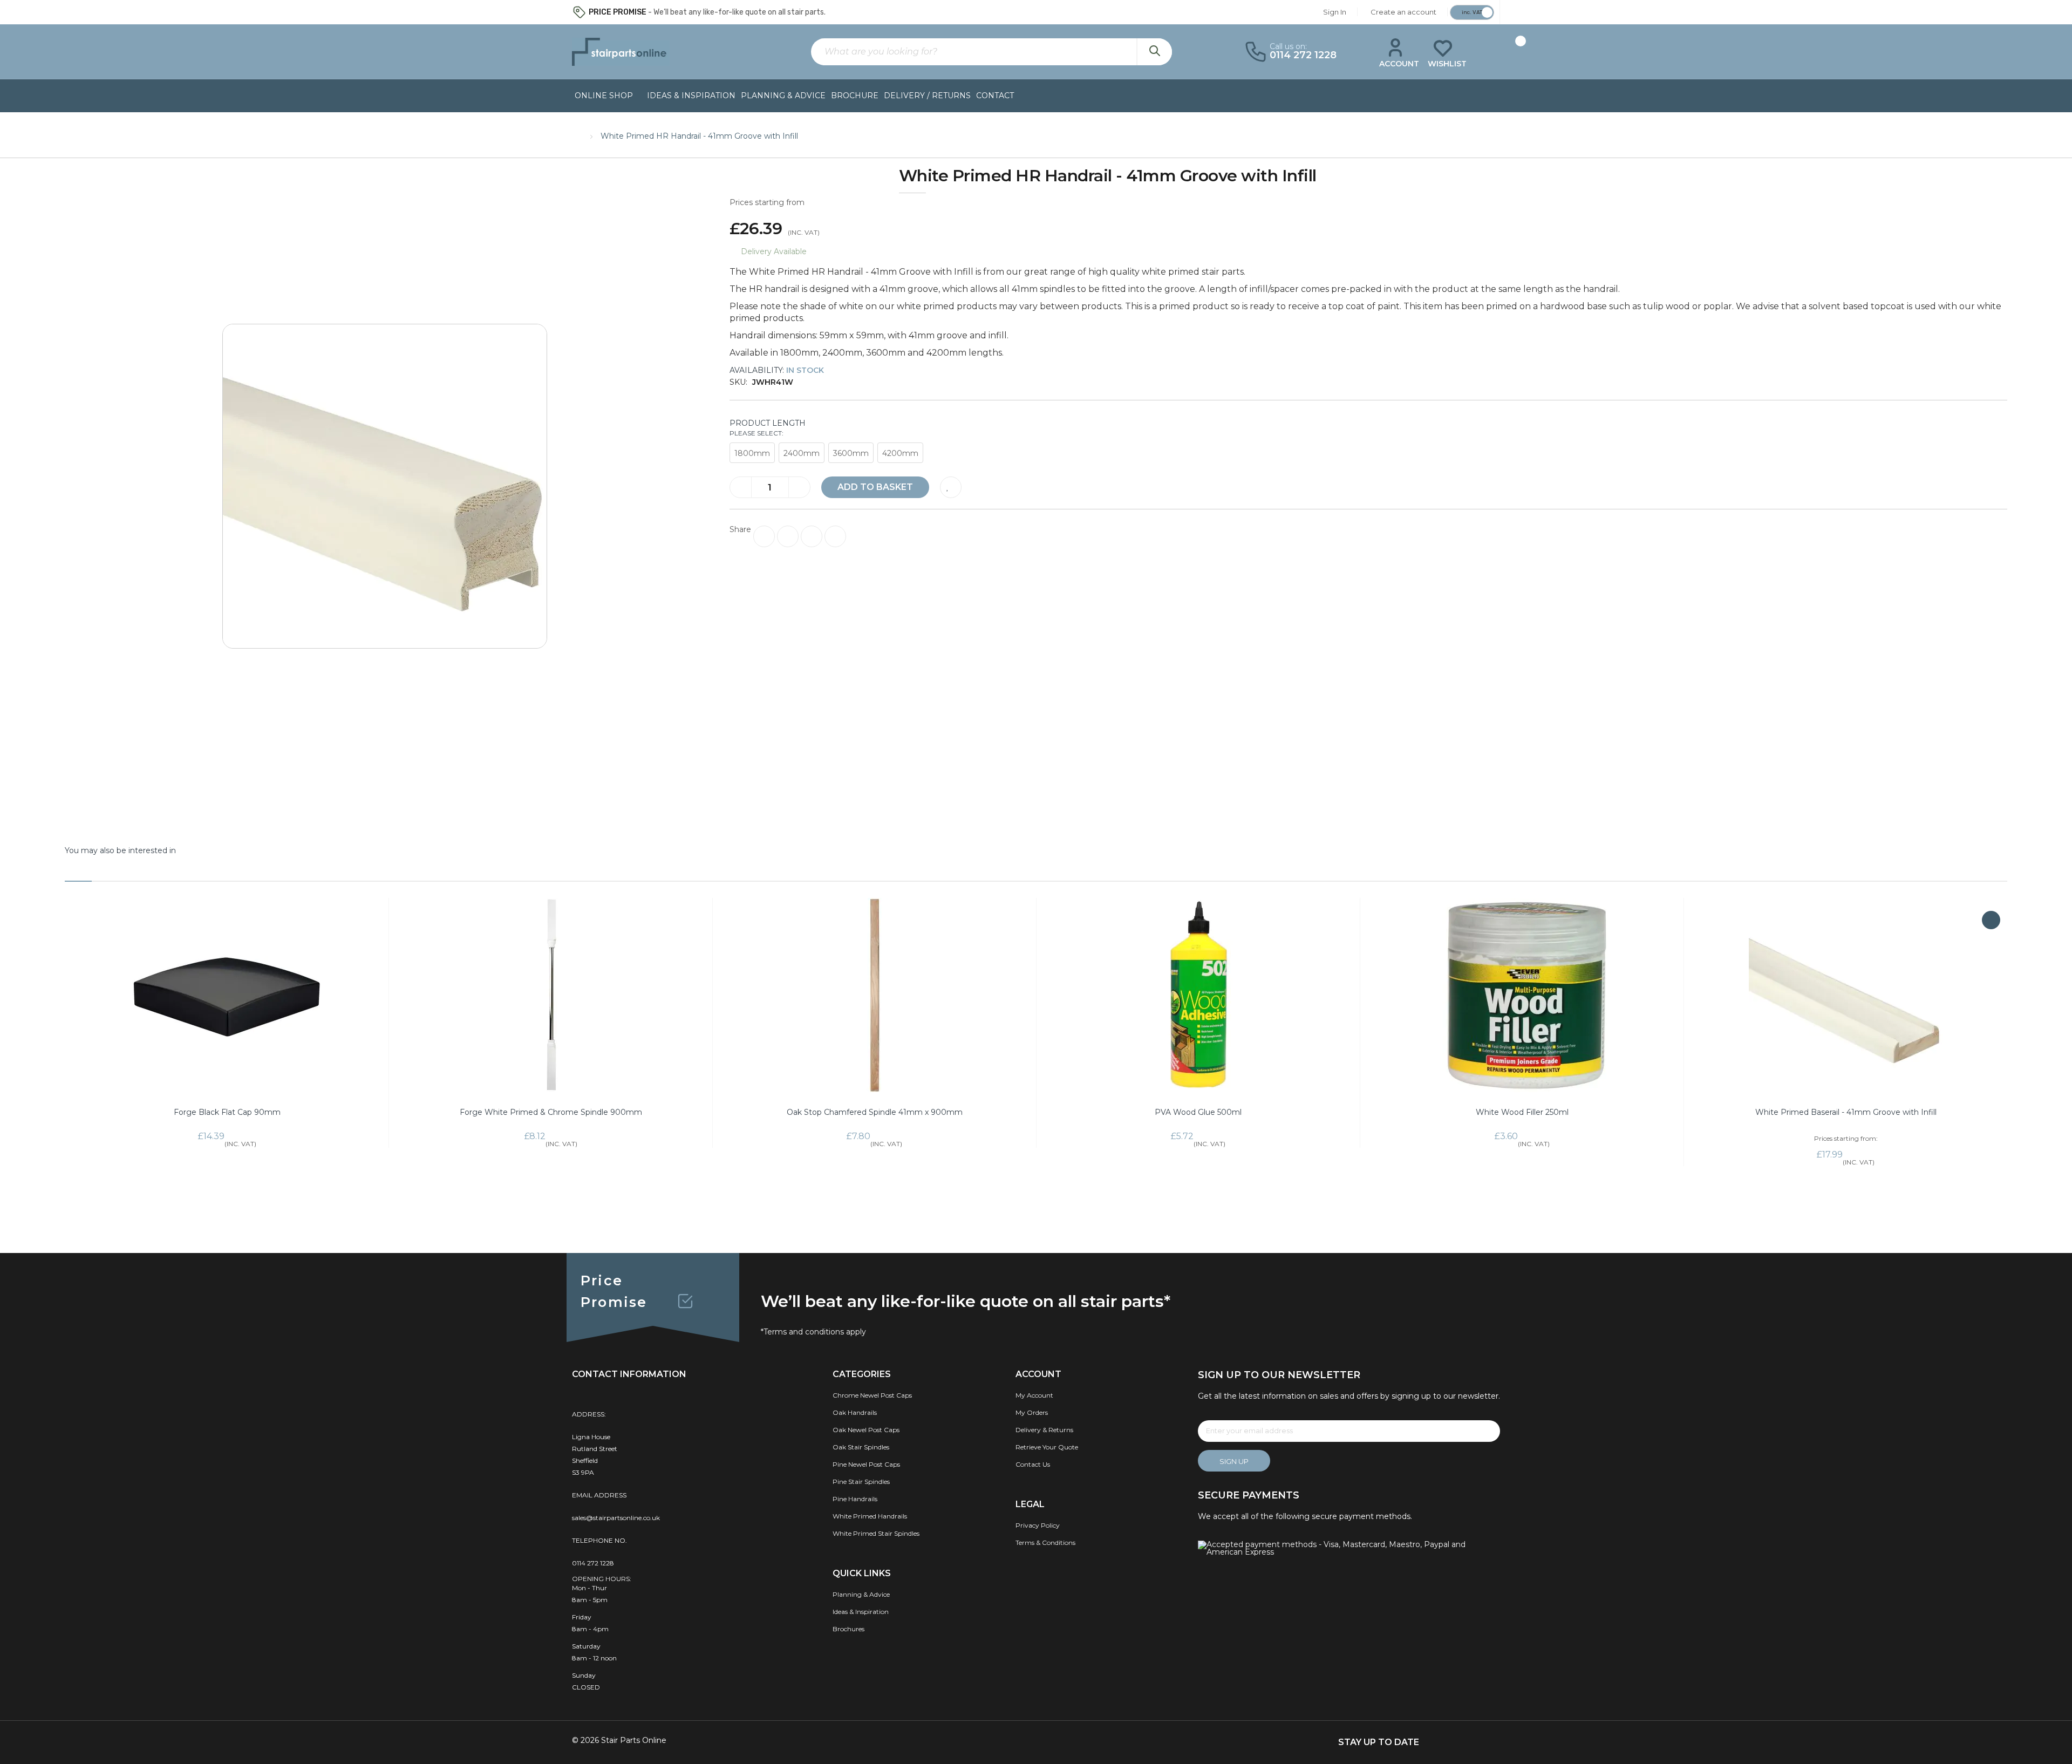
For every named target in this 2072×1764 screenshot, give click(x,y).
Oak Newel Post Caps (866, 1430)
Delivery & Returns (1044, 1430)
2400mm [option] (802, 453)
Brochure (855, 96)
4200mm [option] (900, 453)
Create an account (1403, 12)
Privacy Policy (1038, 1525)
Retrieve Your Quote (1047, 1447)
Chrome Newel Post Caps (872, 1395)
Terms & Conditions (1045, 1542)
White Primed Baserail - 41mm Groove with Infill (1846, 1112)
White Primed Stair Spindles (876, 1533)
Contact (995, 96)
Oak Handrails (855, 1412)
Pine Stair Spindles (861, 1482)
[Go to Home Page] (577, 134)
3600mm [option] (851, 453)
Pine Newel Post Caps (866, 1464)
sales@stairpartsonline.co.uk (616, 1518)
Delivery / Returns (927, 96)
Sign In (1335, 12)
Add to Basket (875, 487)
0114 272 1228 (593, 1563)
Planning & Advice (861, 1594)
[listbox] (1368, 454)
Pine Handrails (855, 1499)
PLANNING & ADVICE (783, 96)
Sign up (1234, 1461)
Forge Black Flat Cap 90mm (227, 1112)
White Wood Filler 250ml (1522, 1112)
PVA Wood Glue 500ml (1198, 1112)
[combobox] (991, 52)
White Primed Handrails (870, 1516)
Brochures (848, 1629)
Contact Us (1033, 1464)
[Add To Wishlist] (951, 487)
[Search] (1154, 52)
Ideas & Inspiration (691, 96)
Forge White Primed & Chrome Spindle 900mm (551, 1112)
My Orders (1032, 1412)
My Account (1034, 1395)
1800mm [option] (752, 453)
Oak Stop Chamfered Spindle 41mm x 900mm (875, 1112)
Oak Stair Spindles (861, 1447)
